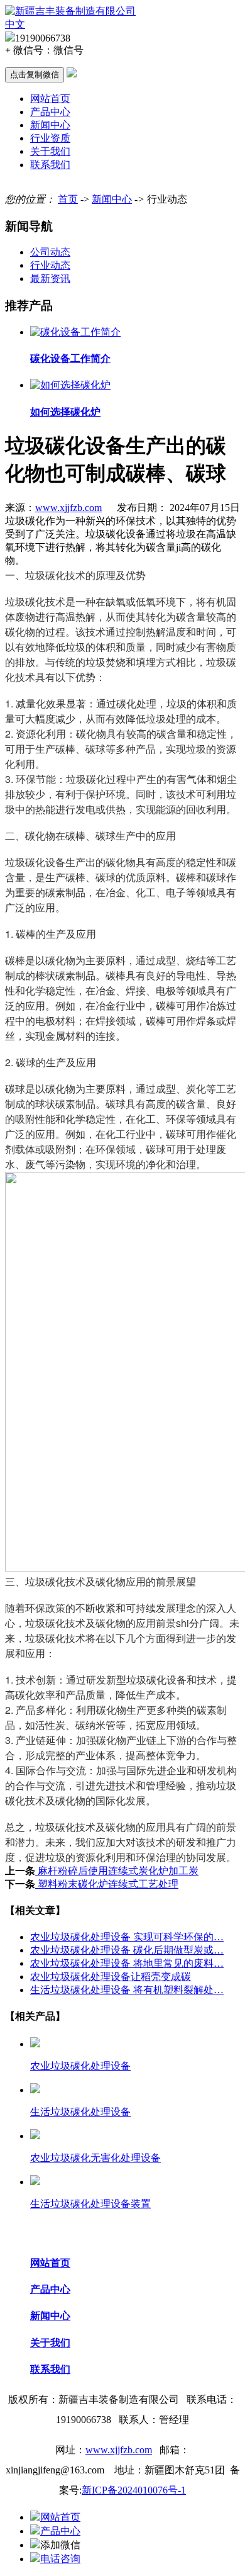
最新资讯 (50, 278)
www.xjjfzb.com (68, 508)
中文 (15, 24)
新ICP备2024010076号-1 (134, 2490)
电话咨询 (60, 2559)
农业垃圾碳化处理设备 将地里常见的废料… (127, 1963)
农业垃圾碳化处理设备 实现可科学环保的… (127, 1937)
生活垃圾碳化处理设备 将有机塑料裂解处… (127, 1990)
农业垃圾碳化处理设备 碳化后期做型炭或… (127, 1950)
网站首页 (50, 98)
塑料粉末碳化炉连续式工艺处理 (107, 1884)
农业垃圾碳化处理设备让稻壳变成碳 (111, 1977)
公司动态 (50, 252)
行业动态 (50, 265)
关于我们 (50, 151)
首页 (68, 199)
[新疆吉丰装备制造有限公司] (70, 11)
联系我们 (50, 165)
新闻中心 (50, 125)
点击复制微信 (35, 75)
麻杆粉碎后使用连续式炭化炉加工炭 (117, 1871)
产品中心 (50, 112)
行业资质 (50, 138)
